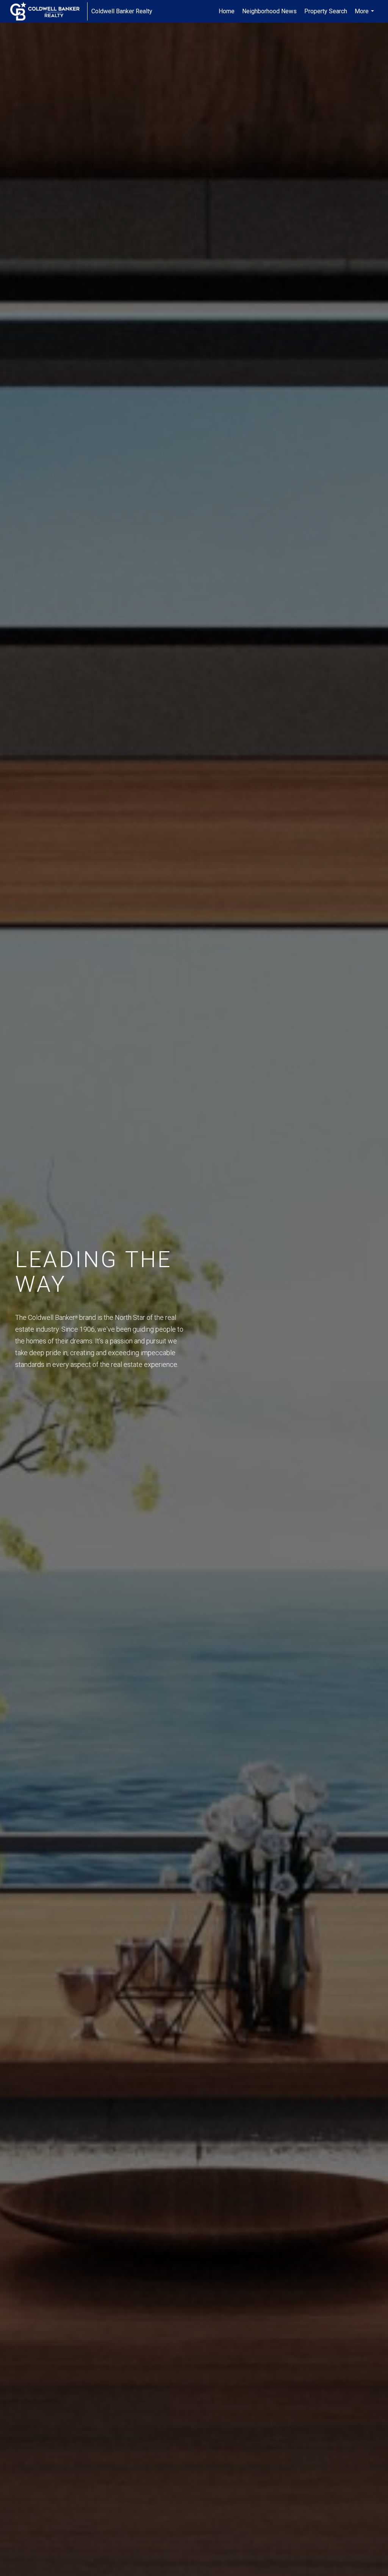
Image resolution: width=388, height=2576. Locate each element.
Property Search (326, 11)
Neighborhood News (269, 11)
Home (227, 11)
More (365, 15)
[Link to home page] (49, 11)
